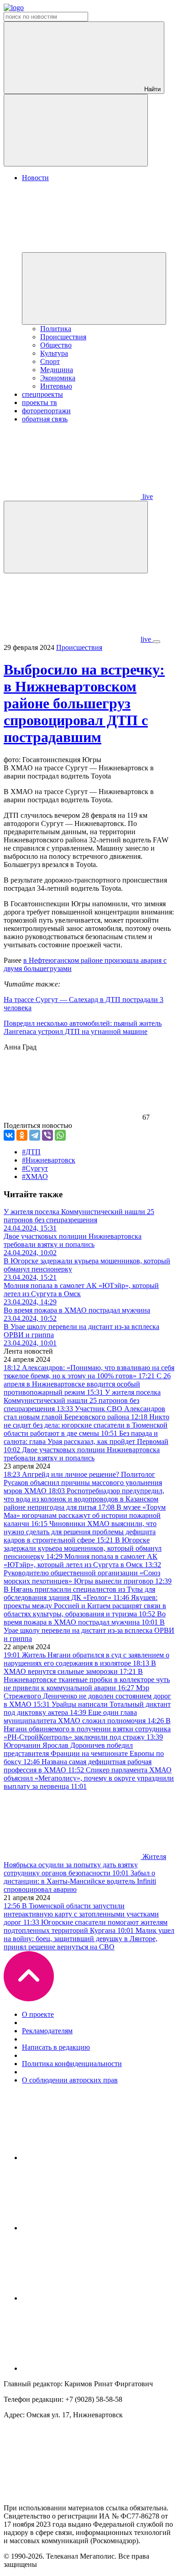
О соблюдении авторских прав (70, 2080)
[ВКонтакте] (9, 1135)
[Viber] (47, 1135)
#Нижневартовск (49, 1160)
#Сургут (35, 1168)
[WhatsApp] (60, 1135)
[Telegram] (35, 1135)
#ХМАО (35, 1176)
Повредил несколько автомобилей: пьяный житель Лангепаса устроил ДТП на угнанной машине (83, 1027)
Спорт (50, 361)
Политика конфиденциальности (72, 2064)
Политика (56, 329)
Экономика (58, 378)
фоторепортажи (46, 411)
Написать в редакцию (56, 2047)
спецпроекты (42, 394)
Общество (56, 345)
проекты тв (39, 402)
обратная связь (45, 419)
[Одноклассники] (22, 1135)
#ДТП (31, 1152)
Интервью (56, 386)
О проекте (38, 2014)
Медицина (57, 370)
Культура (54, 353)
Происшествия (63, 337)
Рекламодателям (47, 2031)
